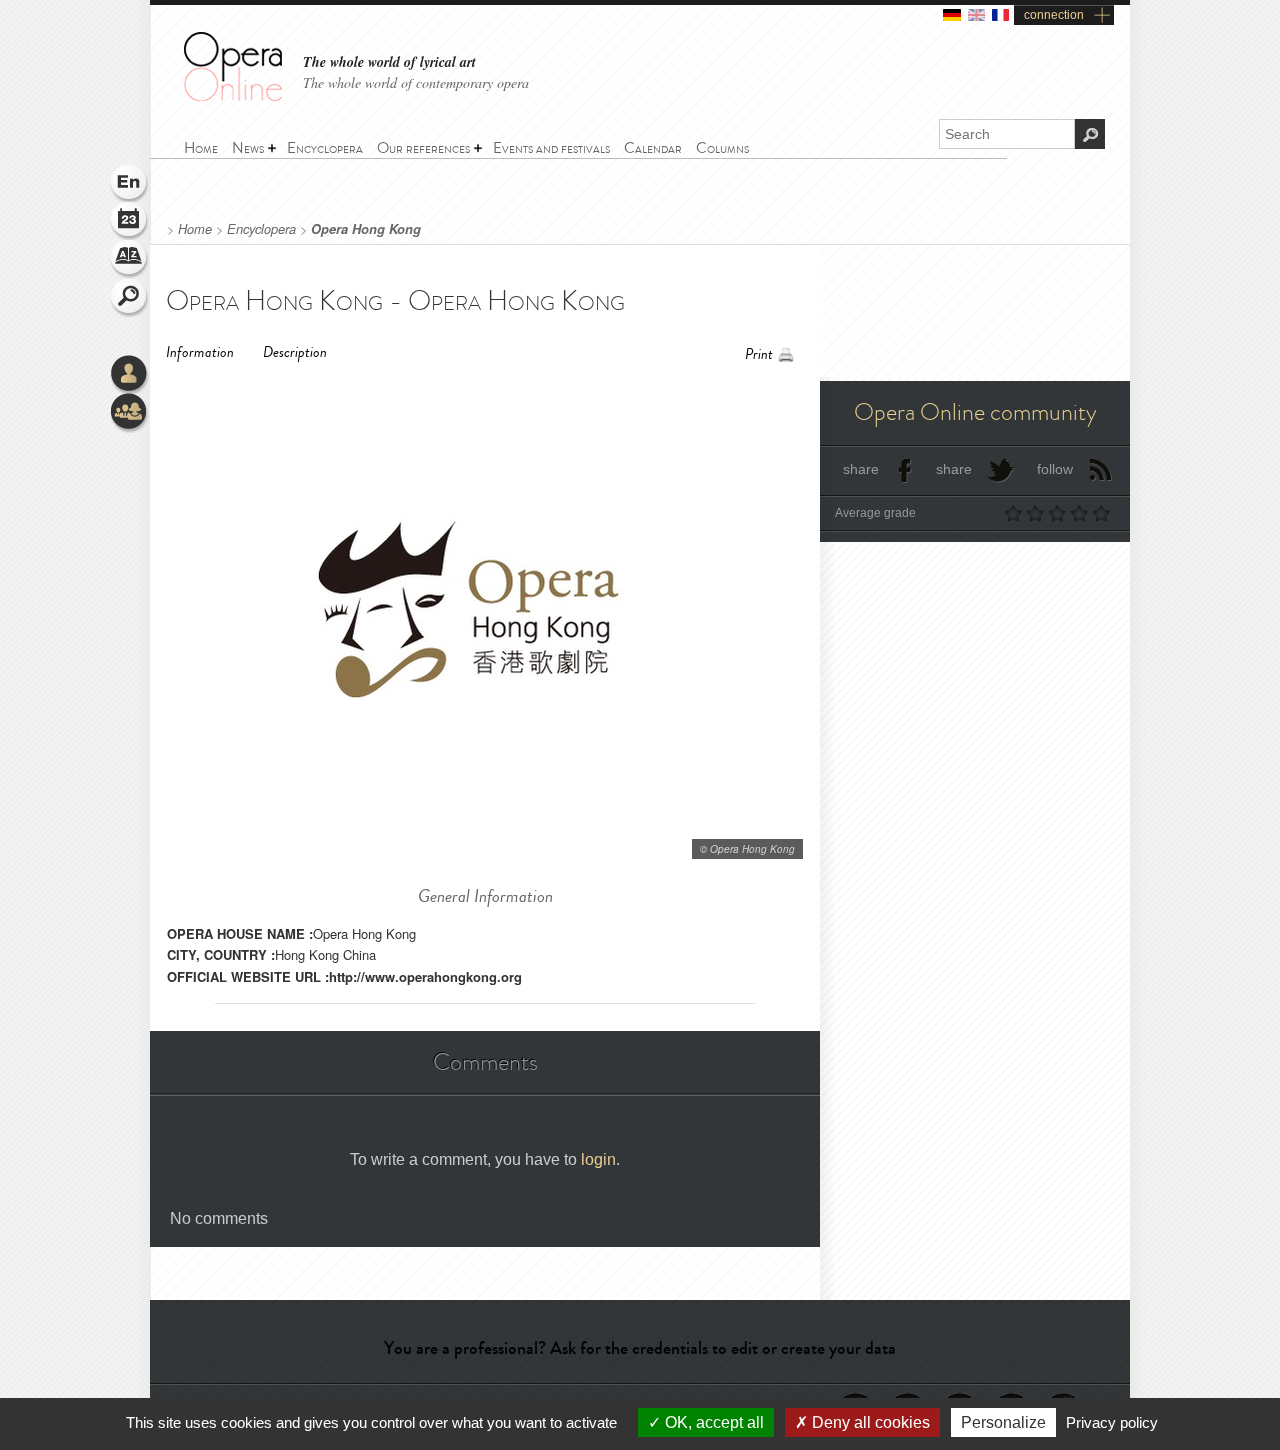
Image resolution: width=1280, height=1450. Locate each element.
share (861, 469)
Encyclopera (261, 229)
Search (130, 298)
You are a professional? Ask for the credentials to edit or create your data (640, 1348)
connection (1054, 15)
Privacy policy (1112, 1422)
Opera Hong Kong (366, 229)
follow (1055, 469)
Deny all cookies (869, 1422)
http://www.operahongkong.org (425, 976)
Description (295, 352)
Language (130, 184)
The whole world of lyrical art (389, 62)
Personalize (1003, 1422)
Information (200, 352)
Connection (130, 375)
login (598, 1159)
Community (130, 413)
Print (759, 354)
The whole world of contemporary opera (416, 82)
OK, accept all (712, 1422)
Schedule (130, 222)
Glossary (130, 260)
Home (195, 229)
